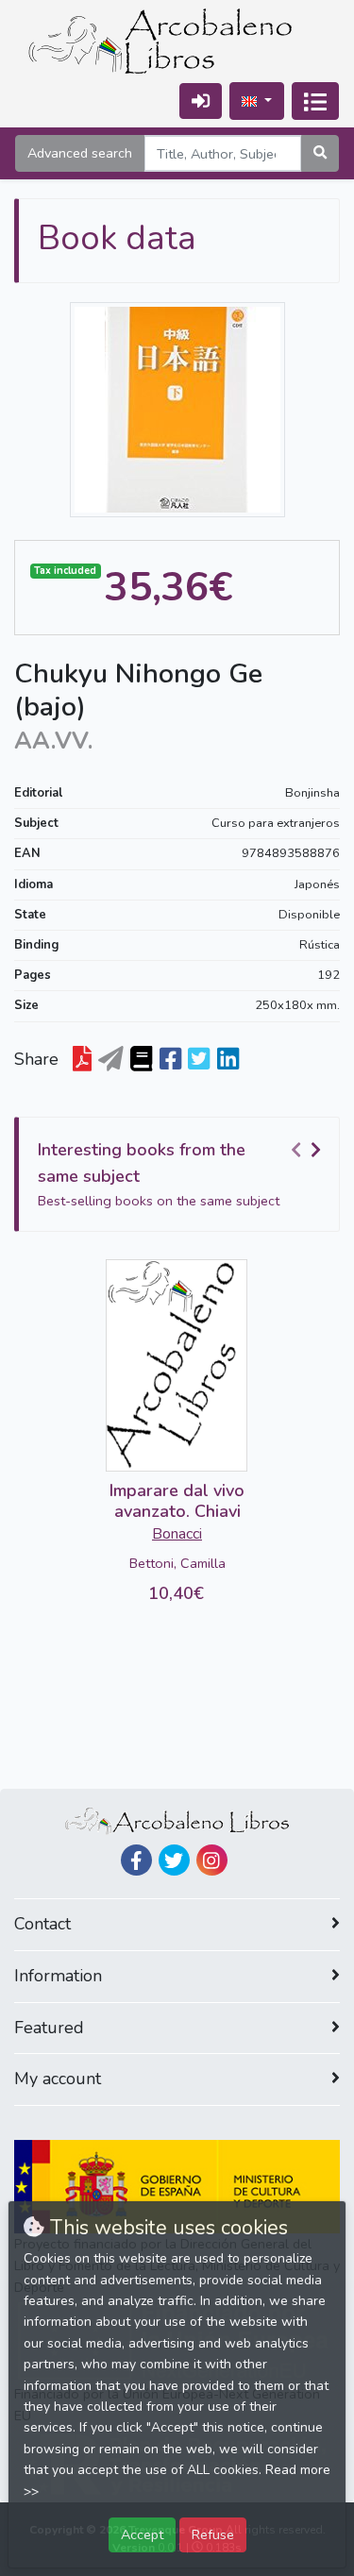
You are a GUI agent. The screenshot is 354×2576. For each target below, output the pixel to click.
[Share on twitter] (199, 1060)
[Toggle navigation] (315, 101)
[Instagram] (212, 1860)
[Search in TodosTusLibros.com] (141, 1060)
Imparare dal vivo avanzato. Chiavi (177, 1501)
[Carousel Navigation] (309, 1151)
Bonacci (177, 1534)
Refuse (213, 2534)
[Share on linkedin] (228, 1060)
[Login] (201, 101)
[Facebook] (136, 1860)
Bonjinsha (312, 793)
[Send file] (111, 1060)
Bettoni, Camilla (177, 1563)
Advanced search (80, 153)
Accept (142, 2534)
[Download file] (82, 1060)
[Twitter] (174, 1860)
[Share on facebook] (170, 1060)
